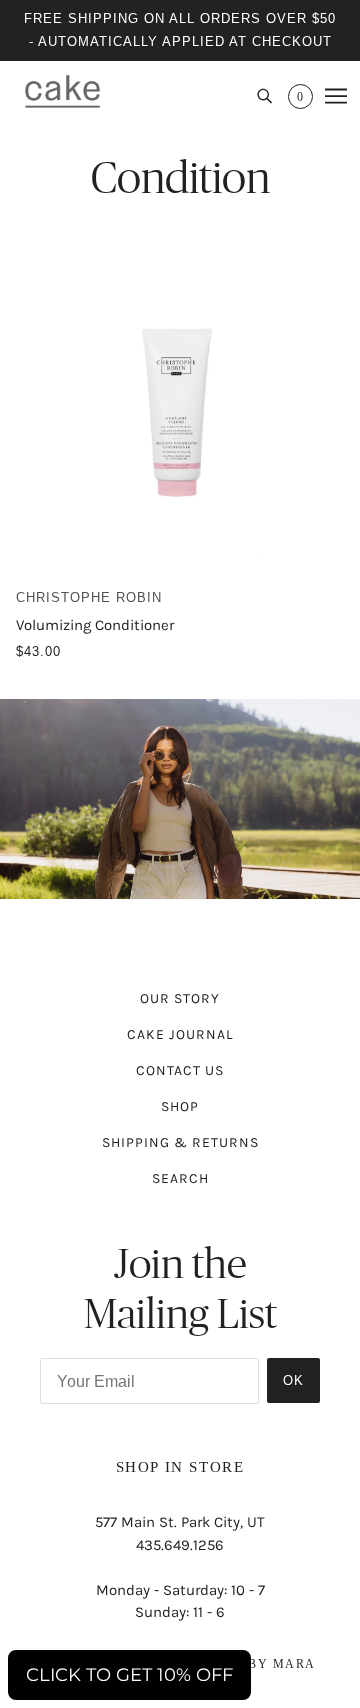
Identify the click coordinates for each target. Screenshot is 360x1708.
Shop (180, 1106)
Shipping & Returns (180, 1142)
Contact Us (180, 1070)
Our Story (180, 998)
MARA (294, 1664)
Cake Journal (180, 1034)
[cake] (62, 91)
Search (180, 1178)
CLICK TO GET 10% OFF (129, 1675)
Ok (293, 1380)
